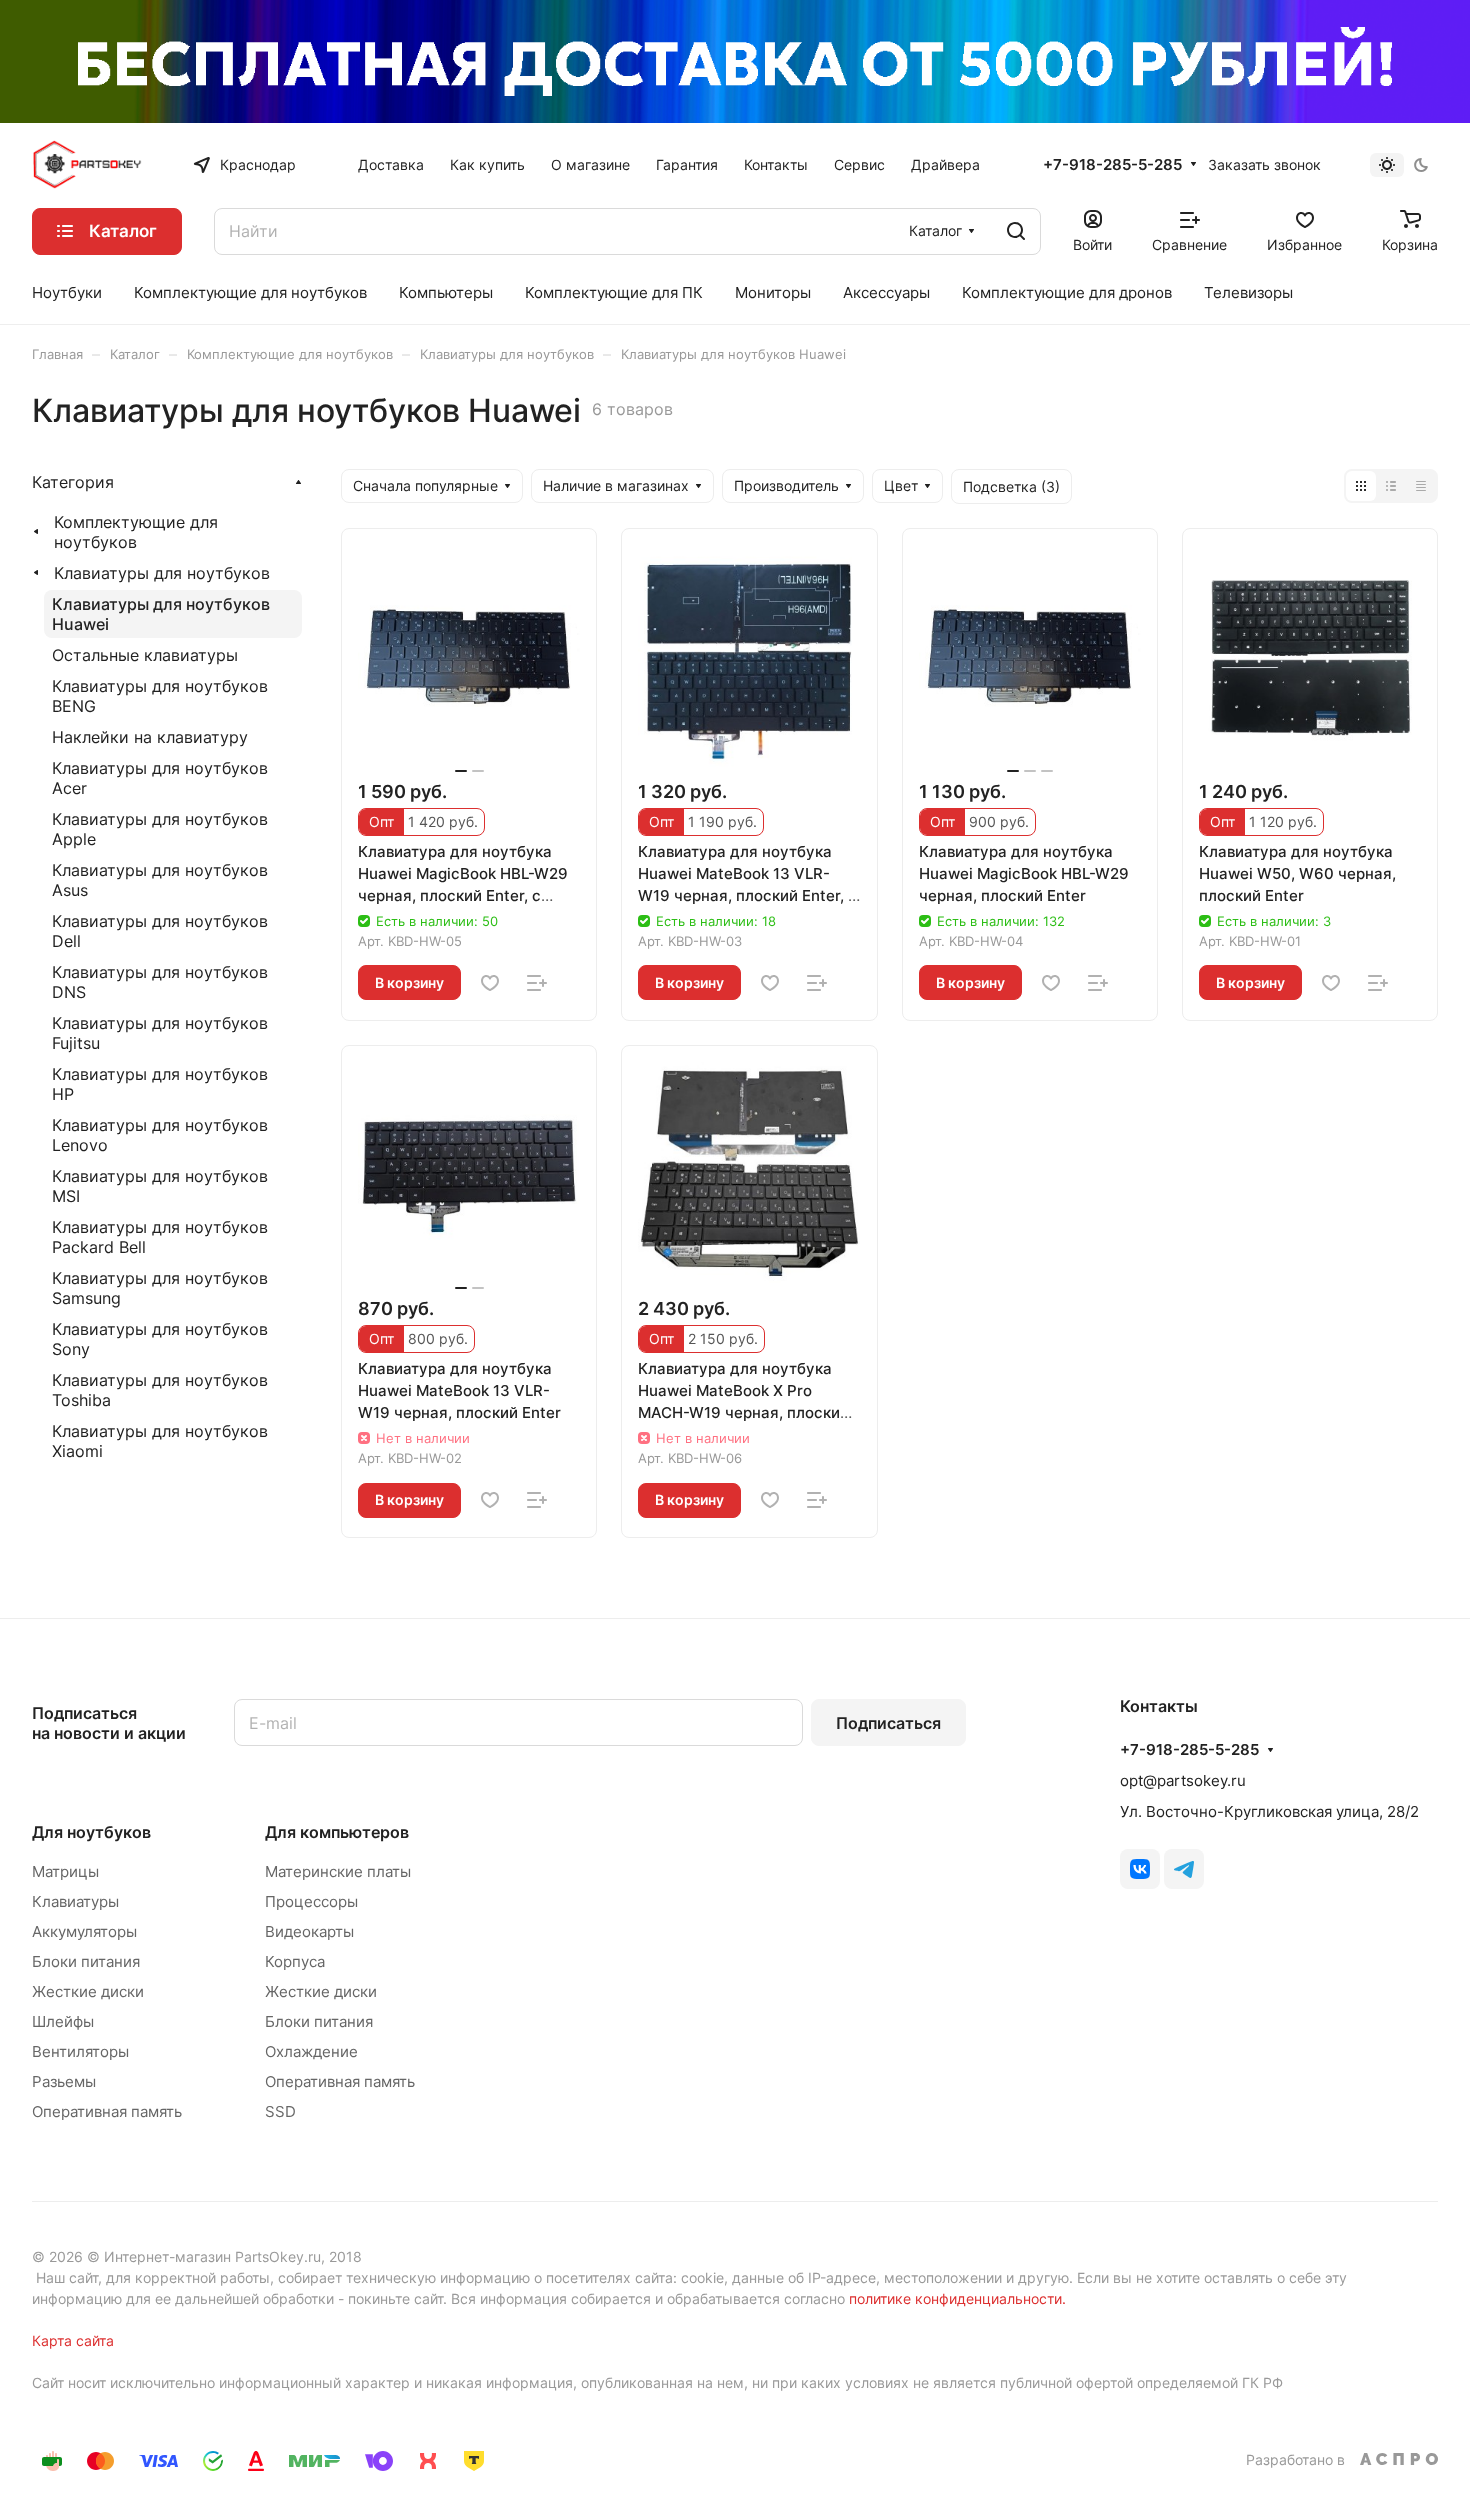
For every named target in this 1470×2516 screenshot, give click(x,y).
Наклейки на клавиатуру (150, 737)
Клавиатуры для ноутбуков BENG (160, 696)
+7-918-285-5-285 (1112, 165)
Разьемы (64, 2081)
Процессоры (311, 1901)
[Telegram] (1184, 1869)
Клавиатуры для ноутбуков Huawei (161, 614)
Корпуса (295, 1961)
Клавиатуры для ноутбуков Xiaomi (160, 1441)
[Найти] (1016, 231)
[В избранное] (490, 983)
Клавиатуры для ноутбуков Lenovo (160, 1135)
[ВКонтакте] (1140, 1869)
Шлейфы (63, 2021)
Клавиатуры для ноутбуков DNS (160, 982)
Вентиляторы (80, 2051)
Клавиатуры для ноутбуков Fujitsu (160, 1033)
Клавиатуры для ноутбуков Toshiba (160, 1390)
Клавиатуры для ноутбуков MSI (160, 1186)
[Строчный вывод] (1391, 486)
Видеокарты (309, 1931)
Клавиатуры (75, 1901)
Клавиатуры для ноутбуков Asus (160, 880)
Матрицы (65, 1871)
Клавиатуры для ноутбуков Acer (160, 778)
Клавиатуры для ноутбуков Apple (160, 829)
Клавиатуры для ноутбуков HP (160, 1084)
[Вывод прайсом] (1421, 486)
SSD (280, 2111)
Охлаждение (311, 2051)
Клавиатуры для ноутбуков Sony (160, 1339)
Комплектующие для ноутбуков (136, 532)
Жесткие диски (88, 1991)
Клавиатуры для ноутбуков (162, 573)
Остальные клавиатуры (145, 655)
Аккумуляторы (84, 1931)
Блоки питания (86, 1961)
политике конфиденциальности (955, 2298)
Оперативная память (107, 2111)
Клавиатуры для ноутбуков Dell (160, 931)
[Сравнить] (537, 983)
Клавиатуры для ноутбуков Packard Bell (160, 1237)
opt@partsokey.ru (1183, 1780)
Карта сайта (73, 2340)
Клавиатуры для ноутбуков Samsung (160, 1288)
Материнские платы (338, 1871)
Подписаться (888, 1723)
